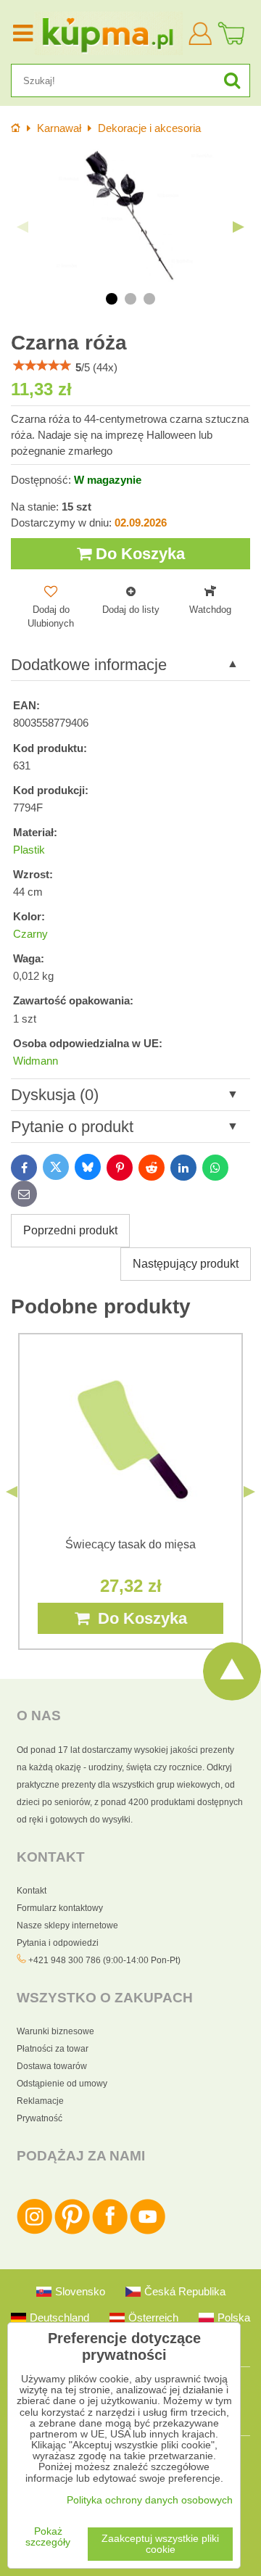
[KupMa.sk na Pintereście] (72, 2232)
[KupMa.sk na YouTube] (148, 2232)
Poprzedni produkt (70, 1230)
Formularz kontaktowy (60, 1908)
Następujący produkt (186, 1264)
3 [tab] (149, 299)
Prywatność (40, 2118)
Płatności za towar (53, 2049)
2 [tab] (130, 299)
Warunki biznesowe (55, 2031)
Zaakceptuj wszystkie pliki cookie (160, 2544)
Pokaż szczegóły (48, 2537)
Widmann (36, 1061)
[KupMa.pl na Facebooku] (110, 2232)
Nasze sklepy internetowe (67, 1925)
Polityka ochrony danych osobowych (150, 2500)
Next (239, 227)
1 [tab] (112, 299)
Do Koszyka (138, 554)
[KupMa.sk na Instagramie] (34, 2232)
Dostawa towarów (52, 2066)
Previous (22, 227)
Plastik (29, 850)
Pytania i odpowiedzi (58, 1943)
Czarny (30, 934)
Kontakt (32, 1891)
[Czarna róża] (130, 216)
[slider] (42, 366)
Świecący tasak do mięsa (130, 1544)
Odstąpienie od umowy (62, 2084)
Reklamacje (40, 2101)
